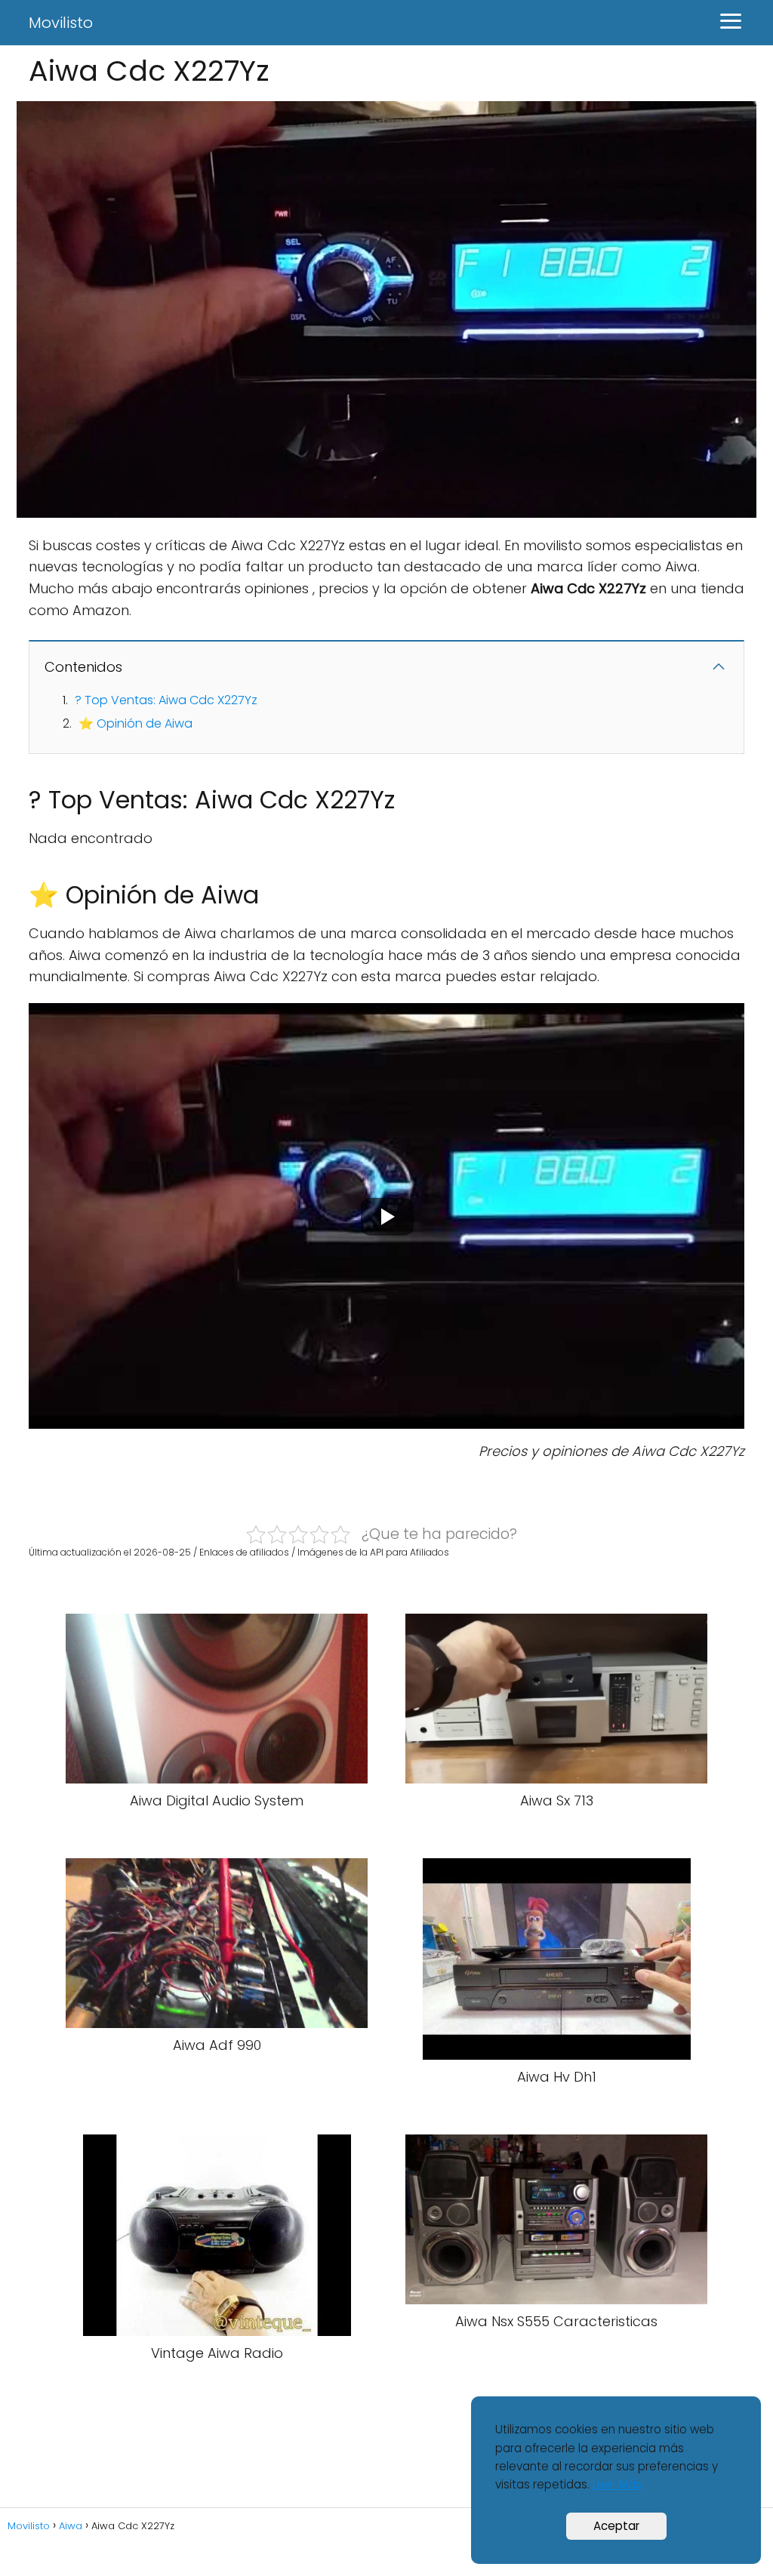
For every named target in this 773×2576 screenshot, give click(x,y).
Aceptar (616, 2526)
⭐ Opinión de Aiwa (136, 723)
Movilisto (61, 23)
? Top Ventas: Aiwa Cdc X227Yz (166, 700)
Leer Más (617, 2484)
